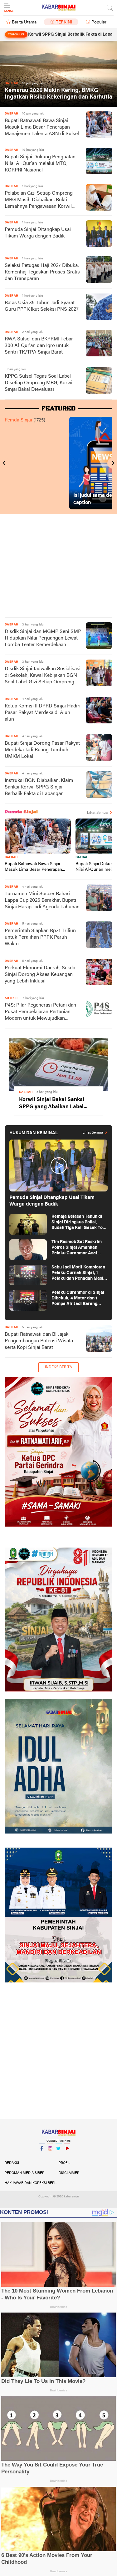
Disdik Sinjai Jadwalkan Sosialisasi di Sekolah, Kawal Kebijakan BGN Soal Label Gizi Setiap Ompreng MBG (43, 676)
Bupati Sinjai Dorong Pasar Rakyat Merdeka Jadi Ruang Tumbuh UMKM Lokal (42, 750)
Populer (99, 22)
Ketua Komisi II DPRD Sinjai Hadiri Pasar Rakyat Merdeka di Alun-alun (43, 713)
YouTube (67, 2156)
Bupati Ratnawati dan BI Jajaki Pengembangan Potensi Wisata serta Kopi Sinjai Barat (39, 1341)
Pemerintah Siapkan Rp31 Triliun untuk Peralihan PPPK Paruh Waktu (40, 937)
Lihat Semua (97, 813)
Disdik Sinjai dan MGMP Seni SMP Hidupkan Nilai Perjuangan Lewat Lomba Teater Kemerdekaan (43, 638)
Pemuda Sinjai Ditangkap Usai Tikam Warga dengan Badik (38, 233)
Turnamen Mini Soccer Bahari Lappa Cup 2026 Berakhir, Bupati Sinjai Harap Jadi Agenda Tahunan (42, 900)
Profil (64, 2163)
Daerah (11, 857)
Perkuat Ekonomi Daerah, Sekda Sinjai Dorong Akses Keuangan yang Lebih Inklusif (40, 975)
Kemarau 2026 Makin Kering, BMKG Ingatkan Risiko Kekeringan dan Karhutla (58, 94)
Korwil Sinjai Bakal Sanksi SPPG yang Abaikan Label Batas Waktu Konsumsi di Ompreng (52, 1104)
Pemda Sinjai (18, 420)
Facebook (42, 2156)
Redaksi (12, 2163)
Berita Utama (24, 22)
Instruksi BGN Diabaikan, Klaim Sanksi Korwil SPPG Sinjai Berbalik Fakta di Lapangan (39, 787)
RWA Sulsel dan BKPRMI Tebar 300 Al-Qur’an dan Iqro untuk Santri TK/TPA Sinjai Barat (39, 346)
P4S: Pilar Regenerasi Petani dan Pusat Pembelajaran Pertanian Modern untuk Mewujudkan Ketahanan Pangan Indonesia (40, 1012)
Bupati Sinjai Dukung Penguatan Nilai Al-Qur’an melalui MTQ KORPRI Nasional (40, 164)
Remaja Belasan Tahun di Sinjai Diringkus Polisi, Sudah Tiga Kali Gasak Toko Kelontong (80, 1223)
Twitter (59, 2156)
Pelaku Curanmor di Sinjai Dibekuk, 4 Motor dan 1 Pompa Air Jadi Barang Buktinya (78, 1299)
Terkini (64, 22)
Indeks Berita (58, 1367)
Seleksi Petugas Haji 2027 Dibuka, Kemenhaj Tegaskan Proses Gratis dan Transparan (42, 272)
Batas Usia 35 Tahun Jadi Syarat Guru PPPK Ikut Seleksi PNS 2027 (42, 306)
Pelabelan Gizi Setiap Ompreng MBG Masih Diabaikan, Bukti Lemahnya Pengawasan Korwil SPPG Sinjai (39, 200)
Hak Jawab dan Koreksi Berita (32, 2183)
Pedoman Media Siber (24, 2173)
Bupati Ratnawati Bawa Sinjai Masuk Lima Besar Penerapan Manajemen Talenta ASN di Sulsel (42, 127)
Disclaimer (69, 2173)
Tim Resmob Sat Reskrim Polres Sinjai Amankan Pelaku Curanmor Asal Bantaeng (77, 1248)
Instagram (50, 2156)
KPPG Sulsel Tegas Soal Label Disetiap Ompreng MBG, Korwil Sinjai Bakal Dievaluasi (39, 383)
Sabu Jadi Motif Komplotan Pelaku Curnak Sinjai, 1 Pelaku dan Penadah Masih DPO (79, 1273)
